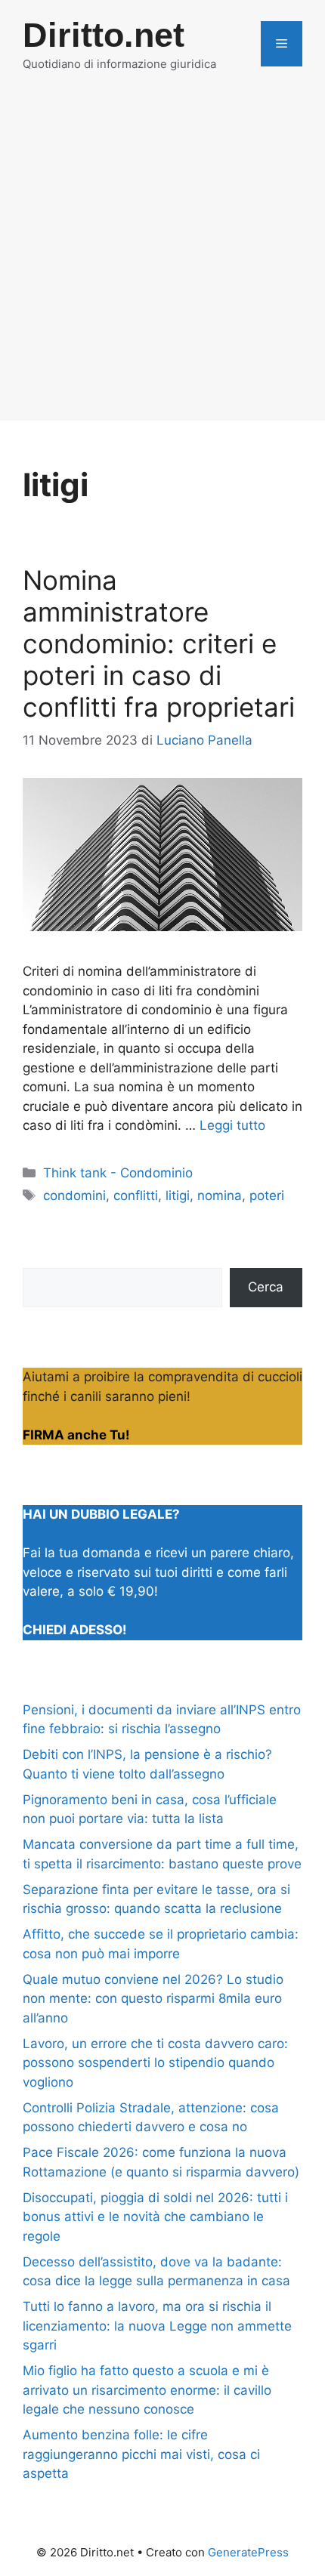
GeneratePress (248, 2552)
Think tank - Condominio (118, 1173)
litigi (178, 1195)
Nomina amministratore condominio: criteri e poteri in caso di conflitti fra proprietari (159, 643)
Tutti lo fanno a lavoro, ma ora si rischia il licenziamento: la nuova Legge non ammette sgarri (157, 2326)
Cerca (266, 1287)
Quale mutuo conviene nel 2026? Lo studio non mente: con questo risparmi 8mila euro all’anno (153, 1999)
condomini (74, 1195)
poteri (267, 1195)
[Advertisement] (162, 258)
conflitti (136, 1195)
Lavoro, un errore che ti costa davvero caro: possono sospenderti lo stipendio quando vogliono (155, 2063)
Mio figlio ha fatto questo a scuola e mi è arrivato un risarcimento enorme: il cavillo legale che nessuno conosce (147, 2390)
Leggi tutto (232, 1125)
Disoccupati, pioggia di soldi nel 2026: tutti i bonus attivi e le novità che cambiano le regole (155, 2217)
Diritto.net (104, 35)
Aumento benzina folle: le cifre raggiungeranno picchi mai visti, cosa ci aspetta (141, 2454)
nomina (220, 1195)
